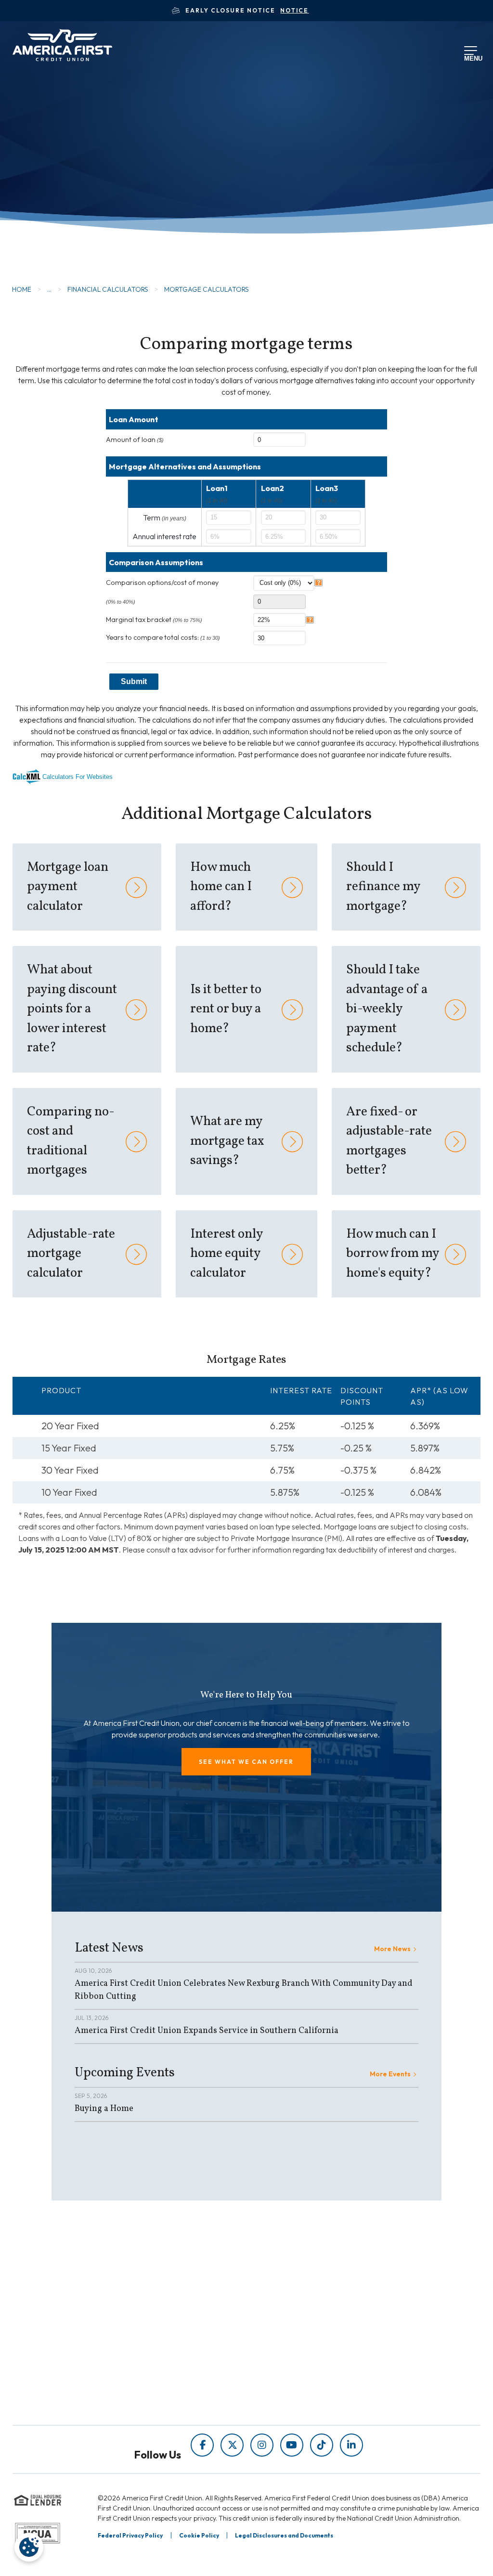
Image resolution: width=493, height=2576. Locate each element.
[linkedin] (351, 2445)
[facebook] (202, 2445)
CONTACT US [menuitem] (290, 2374)
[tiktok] (322, 2445)
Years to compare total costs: (163, 637)
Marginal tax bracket (154, 620)
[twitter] (232, 2445)
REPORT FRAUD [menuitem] (204, 2405)
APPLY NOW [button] (68, 199)
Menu (471, 57)
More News (392, 1949)
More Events (390, 2074)
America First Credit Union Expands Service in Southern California (207, 2031)
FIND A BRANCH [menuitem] (295, 2338)
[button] (246, 1762)
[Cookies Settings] (29, 2547)
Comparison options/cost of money (162, 583)
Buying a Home (104, 2109)
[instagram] (262, 2445)
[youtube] (292, 2445)
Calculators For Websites (78, 777)
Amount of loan (135, 440)
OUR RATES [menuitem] (287, 2303)
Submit (134, 681)
